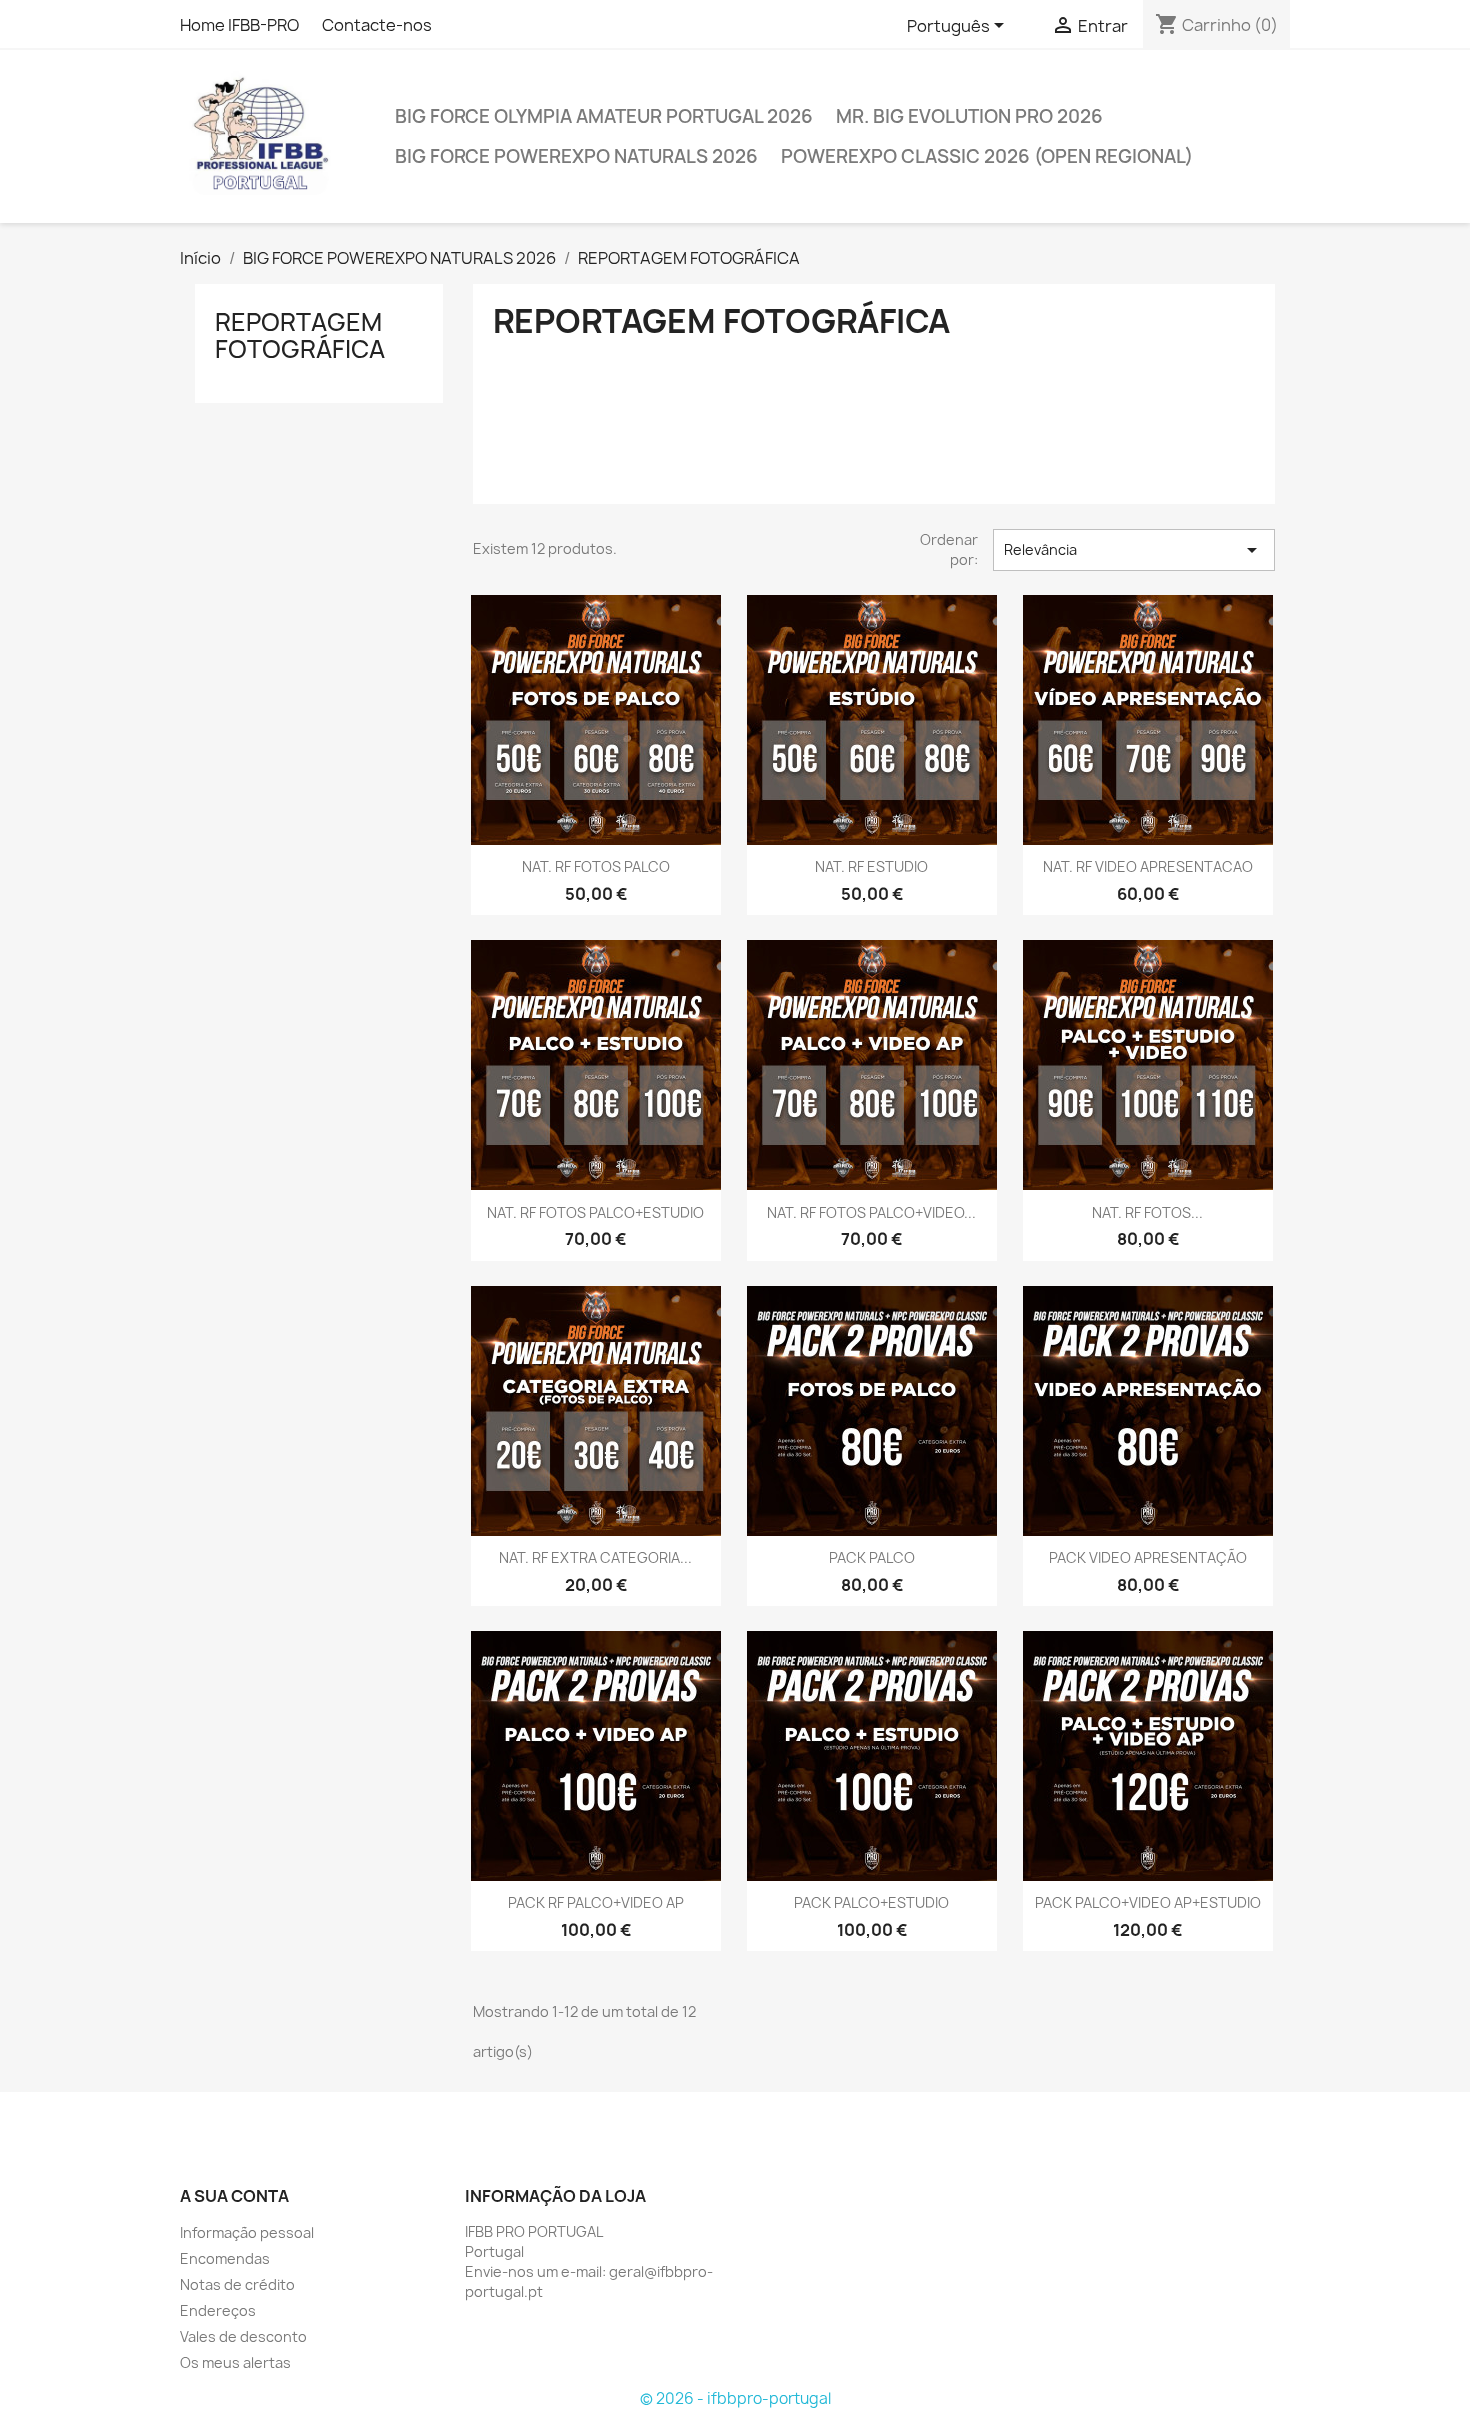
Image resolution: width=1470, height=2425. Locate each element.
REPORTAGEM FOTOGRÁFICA (300, 335)
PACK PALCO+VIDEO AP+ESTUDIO (1148, 1902)
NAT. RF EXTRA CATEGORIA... (595, 1557)
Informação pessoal (247, 2232)
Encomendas (225, 2258)
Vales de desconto (243, 2336)
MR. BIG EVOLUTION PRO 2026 (969, 116)
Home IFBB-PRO (239, 25)
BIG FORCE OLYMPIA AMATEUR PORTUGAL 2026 (604, 116)
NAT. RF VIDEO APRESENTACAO (1148, 866)
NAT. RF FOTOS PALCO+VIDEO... (871, 1212)
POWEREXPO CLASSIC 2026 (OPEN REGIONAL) (987, 156)
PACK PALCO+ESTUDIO (871, 1902)
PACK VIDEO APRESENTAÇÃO (1148, 1557)
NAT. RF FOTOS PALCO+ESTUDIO (595, 1212)
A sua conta (234, 2196)
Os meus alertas (235, 2362)
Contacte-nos (377, 25)
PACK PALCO (872, 1557)
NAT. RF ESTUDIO (871, 866)
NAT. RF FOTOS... (1147, 1212)
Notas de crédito (237, 2284)
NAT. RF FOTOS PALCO (596, 866)
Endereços (218, 2310)
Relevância (1134, 550)
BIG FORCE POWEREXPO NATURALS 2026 (576, 156)
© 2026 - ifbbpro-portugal (735, 2398)
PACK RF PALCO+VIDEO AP (596, 1902)
